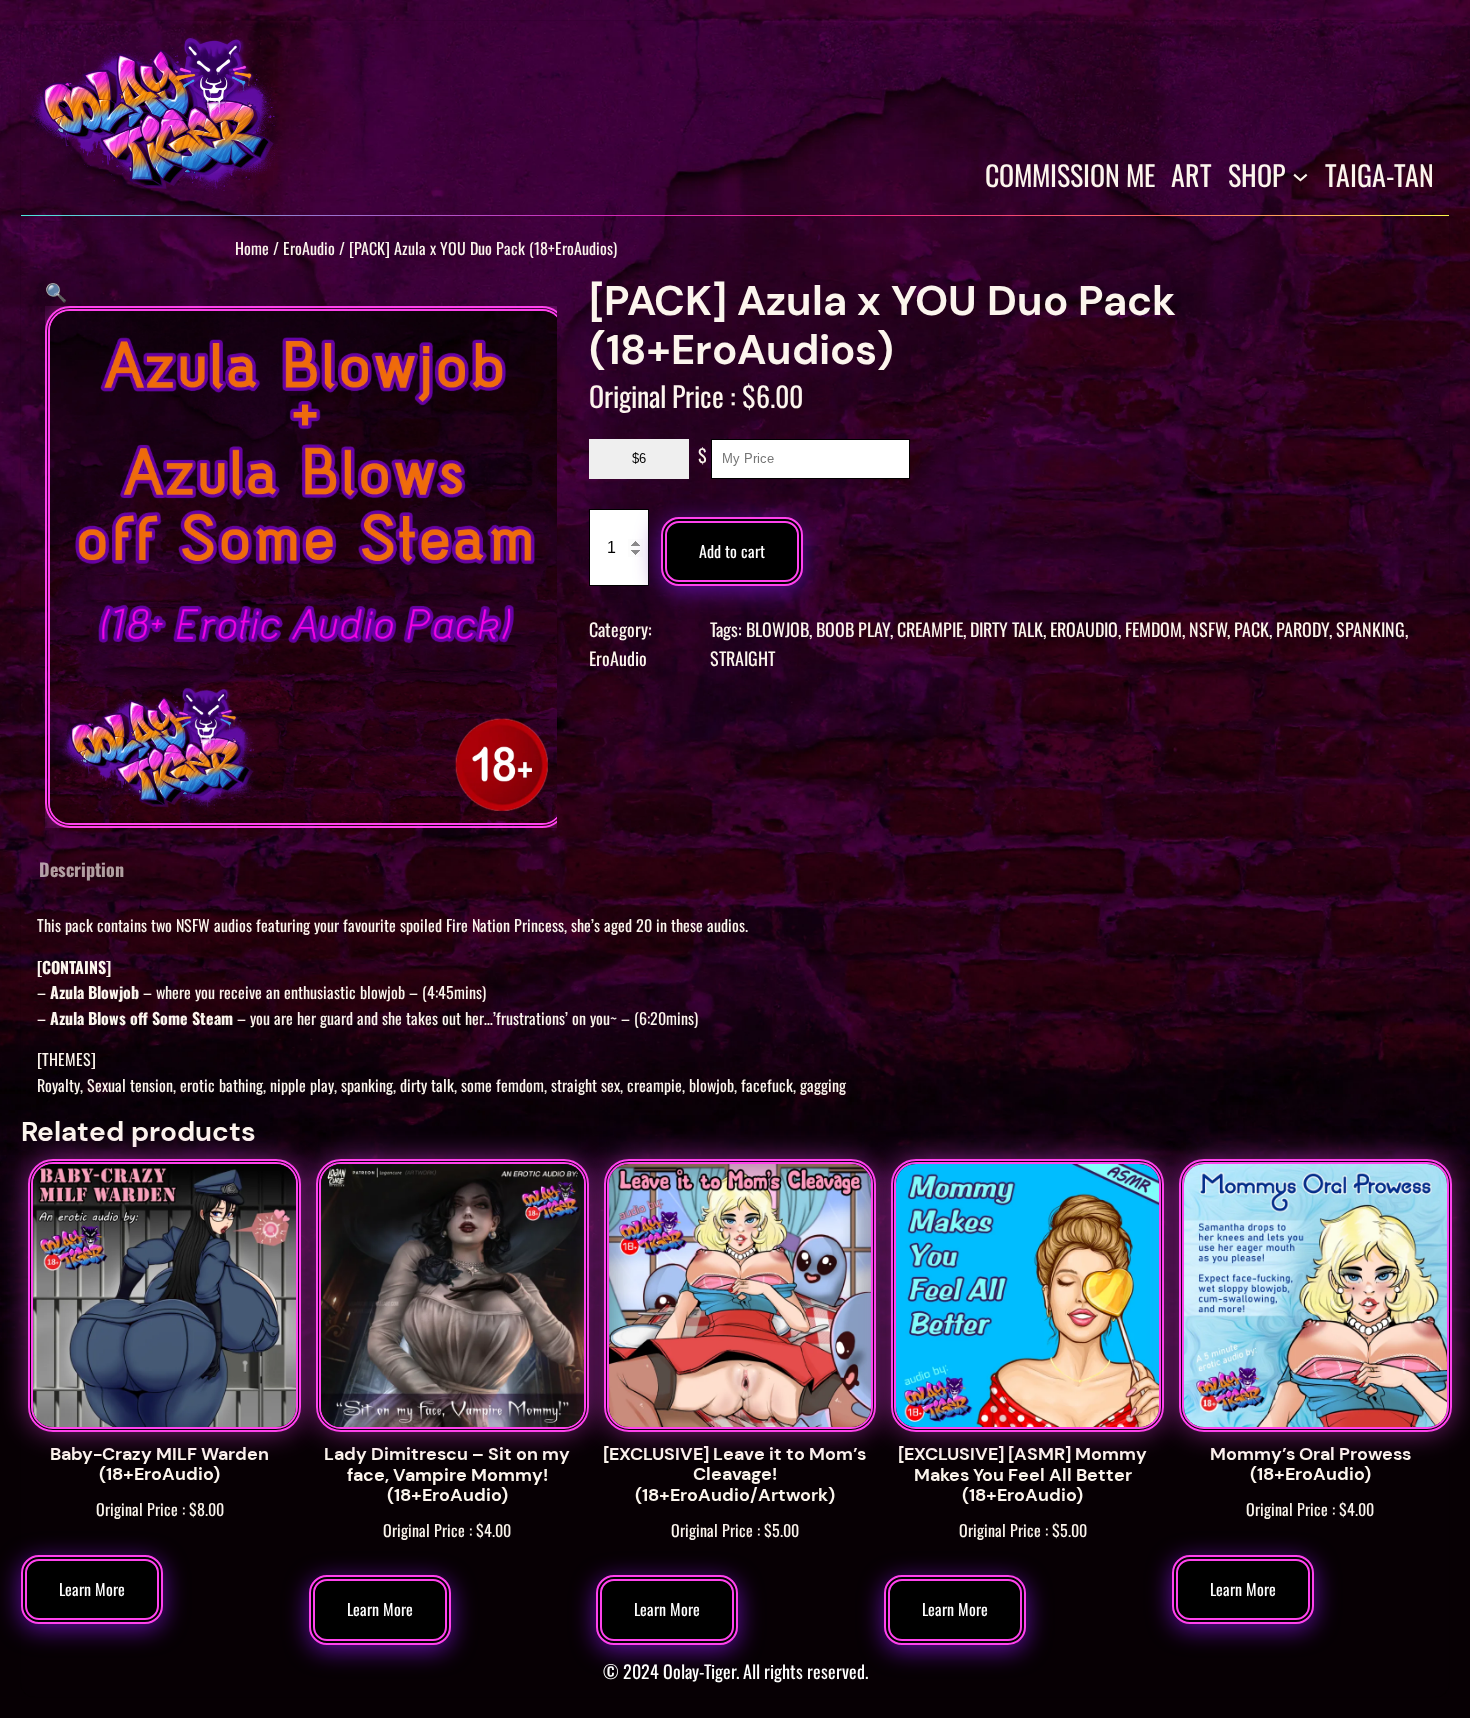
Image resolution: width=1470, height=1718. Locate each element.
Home (252, 248)
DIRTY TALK (1006, 629)
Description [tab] (81, 869)
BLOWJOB (777, 629)
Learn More (92, 1589)
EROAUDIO (1084, 629)
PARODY (1302, 629)
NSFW (1208, 629)
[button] (56, 291)
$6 (639, 458)
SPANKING (1370, 629)
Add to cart (732, 551)
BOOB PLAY (853, 629)
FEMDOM (1153, 629)
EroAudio (309, 248)
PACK (1251, 629)
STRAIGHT (742, 658)
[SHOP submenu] (1300, 175)
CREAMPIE (930, 629)
